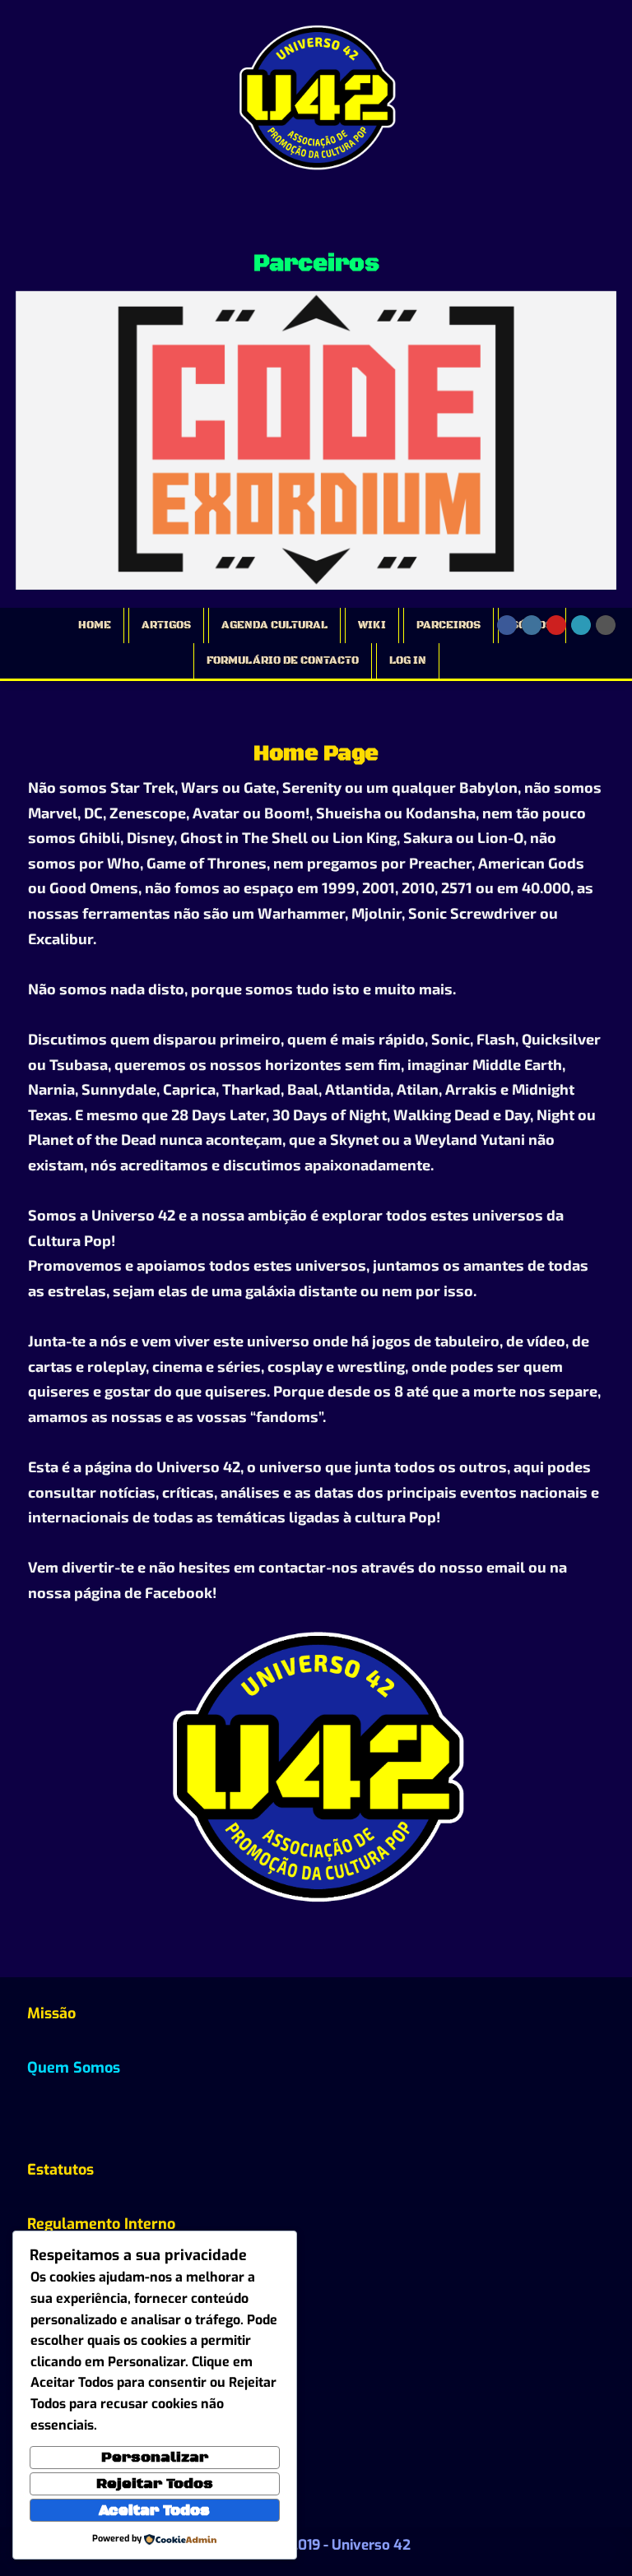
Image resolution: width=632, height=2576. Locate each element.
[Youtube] (556, 625)
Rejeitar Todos (155, 2484)
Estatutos (60, 2170)
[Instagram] (532, 625)
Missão (51, 2013)
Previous (36, 435)
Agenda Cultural (274, 625)
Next (596, 435)
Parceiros (448, 625)
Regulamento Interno (101, 2224)
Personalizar (155, 2458)
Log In (408, 660)
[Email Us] (581, 625)
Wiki (372, 625)
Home (95, 625)
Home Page (316, 754)
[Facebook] (507, 625)
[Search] (606, 625)
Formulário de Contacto (283, 660)
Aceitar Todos (154, 2510)
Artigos (166, 625)
